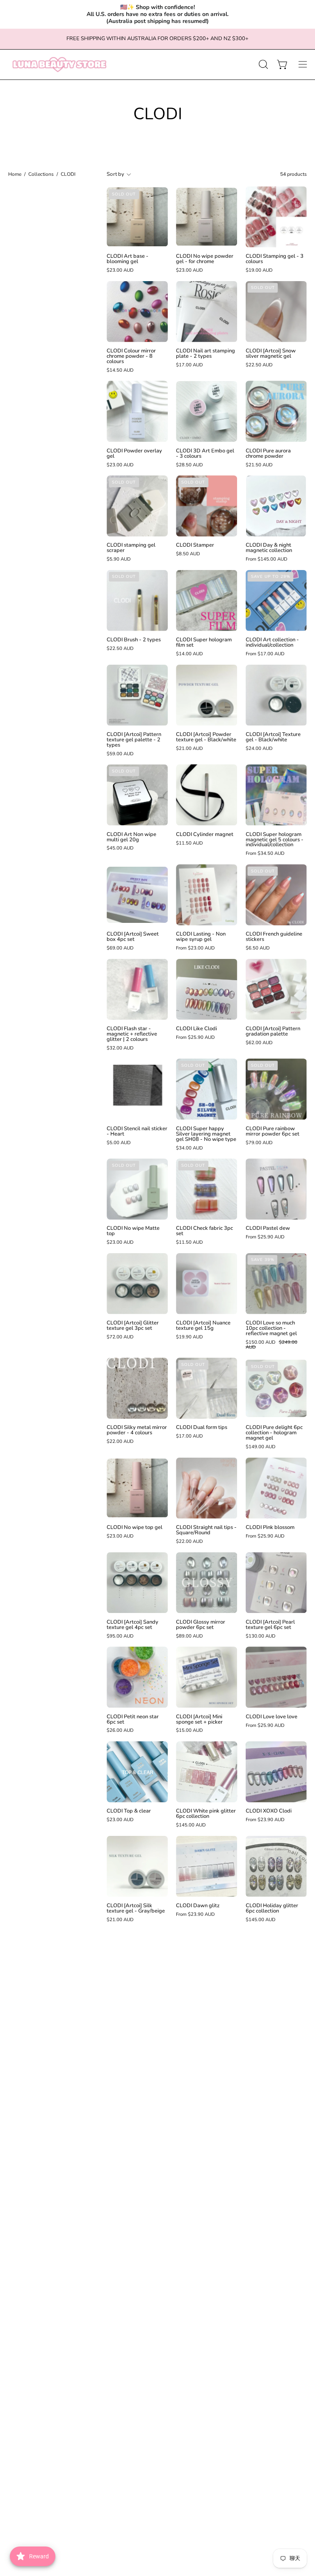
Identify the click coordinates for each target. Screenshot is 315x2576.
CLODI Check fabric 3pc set (204, 1231)
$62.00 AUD (259, 1043)
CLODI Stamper (195, 545)
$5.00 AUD (119, 1143)
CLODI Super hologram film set (204, 643)
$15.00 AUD (189, 1731)
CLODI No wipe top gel (135, 1528)
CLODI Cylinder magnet (205, 835)
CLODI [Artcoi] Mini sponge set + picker (199, 1720)
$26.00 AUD (120, 1731)
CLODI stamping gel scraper (131, 548)
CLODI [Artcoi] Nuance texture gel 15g (203, 1326)
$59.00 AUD (120, 754)
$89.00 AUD (189, 1636)
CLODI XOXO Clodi (269, 1811)
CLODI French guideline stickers (274, 937)
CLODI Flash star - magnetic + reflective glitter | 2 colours (132, 1034)
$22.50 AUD (259, 365)
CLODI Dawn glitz (198, 1906)
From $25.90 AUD (195, 1038)
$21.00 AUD (189, 749)
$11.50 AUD (189, 843)
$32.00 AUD (120, 1048)
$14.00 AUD (189, 654)
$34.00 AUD (189, 1148)
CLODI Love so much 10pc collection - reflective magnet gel (271, 1328)
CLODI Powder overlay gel (134, 454)
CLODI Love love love (272, 1717)
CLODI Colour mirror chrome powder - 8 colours (131, 356)
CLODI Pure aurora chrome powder (268, 454)
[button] (262, 64)
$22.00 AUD (120, 1442)
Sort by (115, 174)
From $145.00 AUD (267, 559)
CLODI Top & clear (129, 1811)
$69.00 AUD (120, 948)
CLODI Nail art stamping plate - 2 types (205, 354)
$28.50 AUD (189, 465)
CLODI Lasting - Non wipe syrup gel (201, 937)
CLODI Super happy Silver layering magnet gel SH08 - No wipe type (206, 1134)
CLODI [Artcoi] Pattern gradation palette (273, 1031)
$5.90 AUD (119, 559)
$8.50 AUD (188, 554)
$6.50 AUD (258, 948)
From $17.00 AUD (265, 654)
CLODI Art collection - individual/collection (272, 643)
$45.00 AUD (120, 848)
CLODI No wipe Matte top (133, 1231)
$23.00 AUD (120, 270)
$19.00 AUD (259, 270)
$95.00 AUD (120, 1636)
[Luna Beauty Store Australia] (59, 65)
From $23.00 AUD (195, 948)
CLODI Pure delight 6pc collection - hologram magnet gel (274, 1433)
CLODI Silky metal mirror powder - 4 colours (137, 1430)
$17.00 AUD (189, 365)
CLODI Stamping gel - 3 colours (275, 259)
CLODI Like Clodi (196, 1029)
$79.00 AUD (259, 1143)
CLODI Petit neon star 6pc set (133, 1720)
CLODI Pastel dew (268, 1228)
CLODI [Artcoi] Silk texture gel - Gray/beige (136, 1908)
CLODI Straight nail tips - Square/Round (206, 1530)
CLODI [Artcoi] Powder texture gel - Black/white (206, 737)
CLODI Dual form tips (202, 1428)
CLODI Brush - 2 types (134, 640)
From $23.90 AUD (265, 1820)
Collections (41, 174)
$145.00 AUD (191, 1825)
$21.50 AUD (259, 465)
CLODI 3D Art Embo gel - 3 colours (205, 454)
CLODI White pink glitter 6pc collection (206, 1814)
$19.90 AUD (189, 1337)
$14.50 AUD (120, 370)
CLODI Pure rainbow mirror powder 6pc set (273, 1131)
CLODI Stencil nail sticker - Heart (137, 1131)
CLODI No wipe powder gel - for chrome (205, 259)
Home (15, 174)
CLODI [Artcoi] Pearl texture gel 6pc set (270, 1625)
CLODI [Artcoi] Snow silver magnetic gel (271, 354)
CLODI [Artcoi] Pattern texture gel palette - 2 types (134, 740)
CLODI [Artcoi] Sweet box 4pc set (133, 937)
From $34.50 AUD (265, 854)
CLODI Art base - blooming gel (128, 259)
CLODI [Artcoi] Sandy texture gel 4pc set (132, 1625)
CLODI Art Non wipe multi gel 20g (131, 837)
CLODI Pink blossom (270, 1528)
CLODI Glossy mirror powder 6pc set (201, 1625)
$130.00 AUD (261, 1636)
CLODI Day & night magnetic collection (269, 548)
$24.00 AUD (259, 749)
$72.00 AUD (120, 1337)
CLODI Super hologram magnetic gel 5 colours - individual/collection (275, 840)
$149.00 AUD (261, 1447)
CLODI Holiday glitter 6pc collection (272, 1908)
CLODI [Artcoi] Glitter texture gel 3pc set (133, 1326)
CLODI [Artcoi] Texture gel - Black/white (273, 737)
